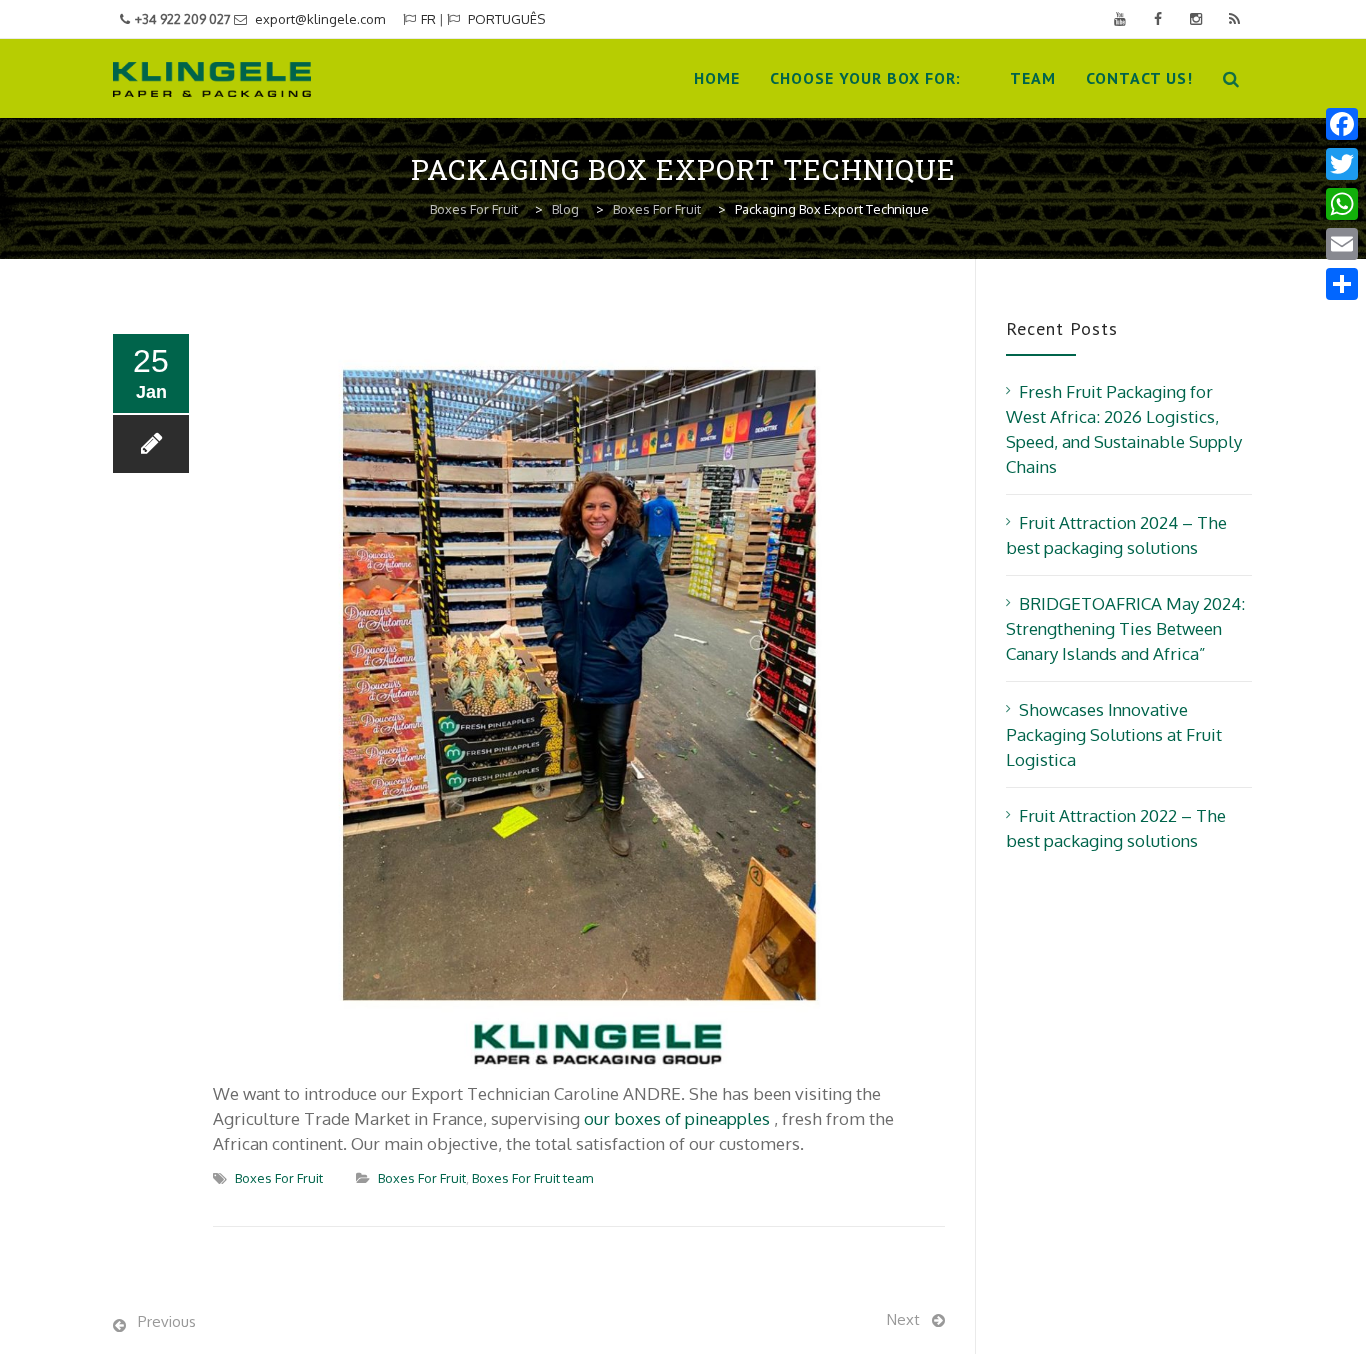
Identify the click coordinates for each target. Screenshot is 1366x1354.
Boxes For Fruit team (532, 1178)
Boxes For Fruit (279, 1178)
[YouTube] (1120, 19)
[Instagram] (1196, 19)
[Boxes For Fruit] (212, 78)
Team (1033, 78)
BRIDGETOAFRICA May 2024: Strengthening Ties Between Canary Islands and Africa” (1125, 628)
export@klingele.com (320, 19)
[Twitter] (1342, 164)
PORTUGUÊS (506, 19)
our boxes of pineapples (677, 1118)
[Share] (1342, 284)
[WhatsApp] (1342, 204)
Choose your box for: (865, 78)
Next (903, 1319)
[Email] (1342, 244)
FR (428, 19)
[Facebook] (1158, 19)
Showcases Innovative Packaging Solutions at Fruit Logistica (1114, 734)
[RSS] (1234, 19)
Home (717, 78)
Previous (167, 1321)
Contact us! (1139, 78)
